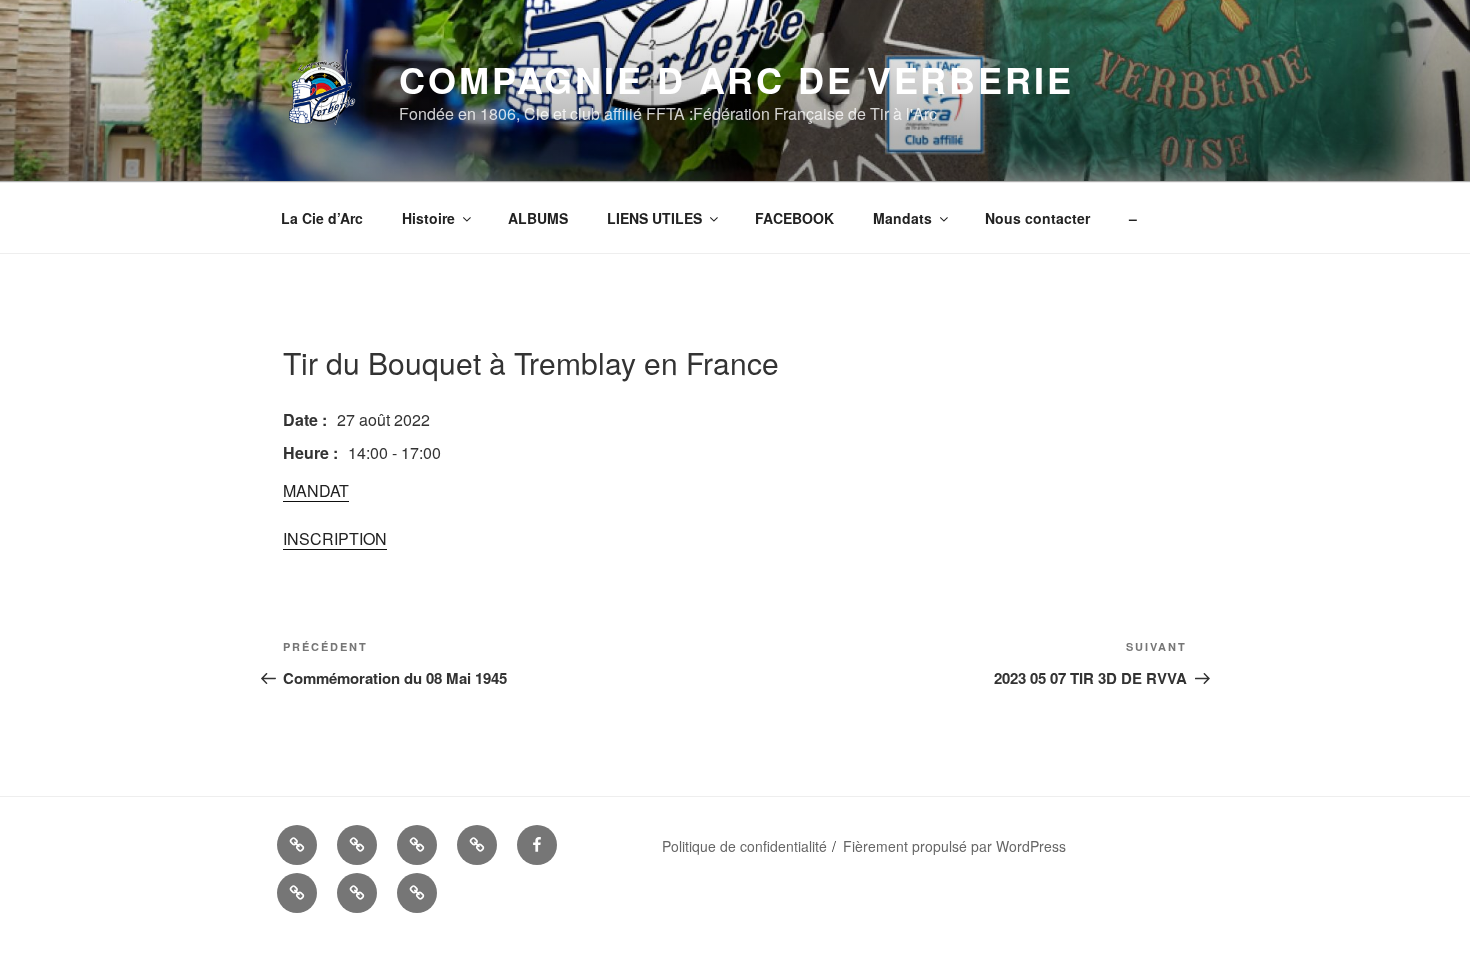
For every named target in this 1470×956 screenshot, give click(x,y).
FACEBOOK (794, 218)
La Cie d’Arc (322, 218)
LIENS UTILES (654, 218)
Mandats (902, 218)
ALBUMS (538, 218)
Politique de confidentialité (744, 846)
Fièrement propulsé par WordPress (954, 846)
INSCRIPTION (335, 538)
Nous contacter (1037, 218)
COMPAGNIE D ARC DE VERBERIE (736, 79)
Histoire (428, 218)
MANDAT (316, 490)
